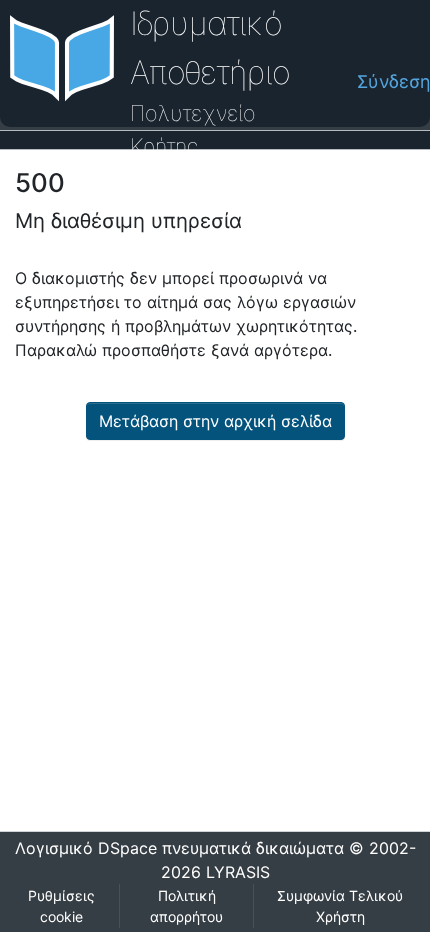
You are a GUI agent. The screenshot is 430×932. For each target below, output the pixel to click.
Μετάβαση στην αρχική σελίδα (215, 421)
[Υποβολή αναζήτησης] (303, 82)
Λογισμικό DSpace (86, 848)
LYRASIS (238, 872)
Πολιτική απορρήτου (186, 906)
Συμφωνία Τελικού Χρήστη (340, 906)
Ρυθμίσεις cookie (61, 906)
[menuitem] (335, 81)
